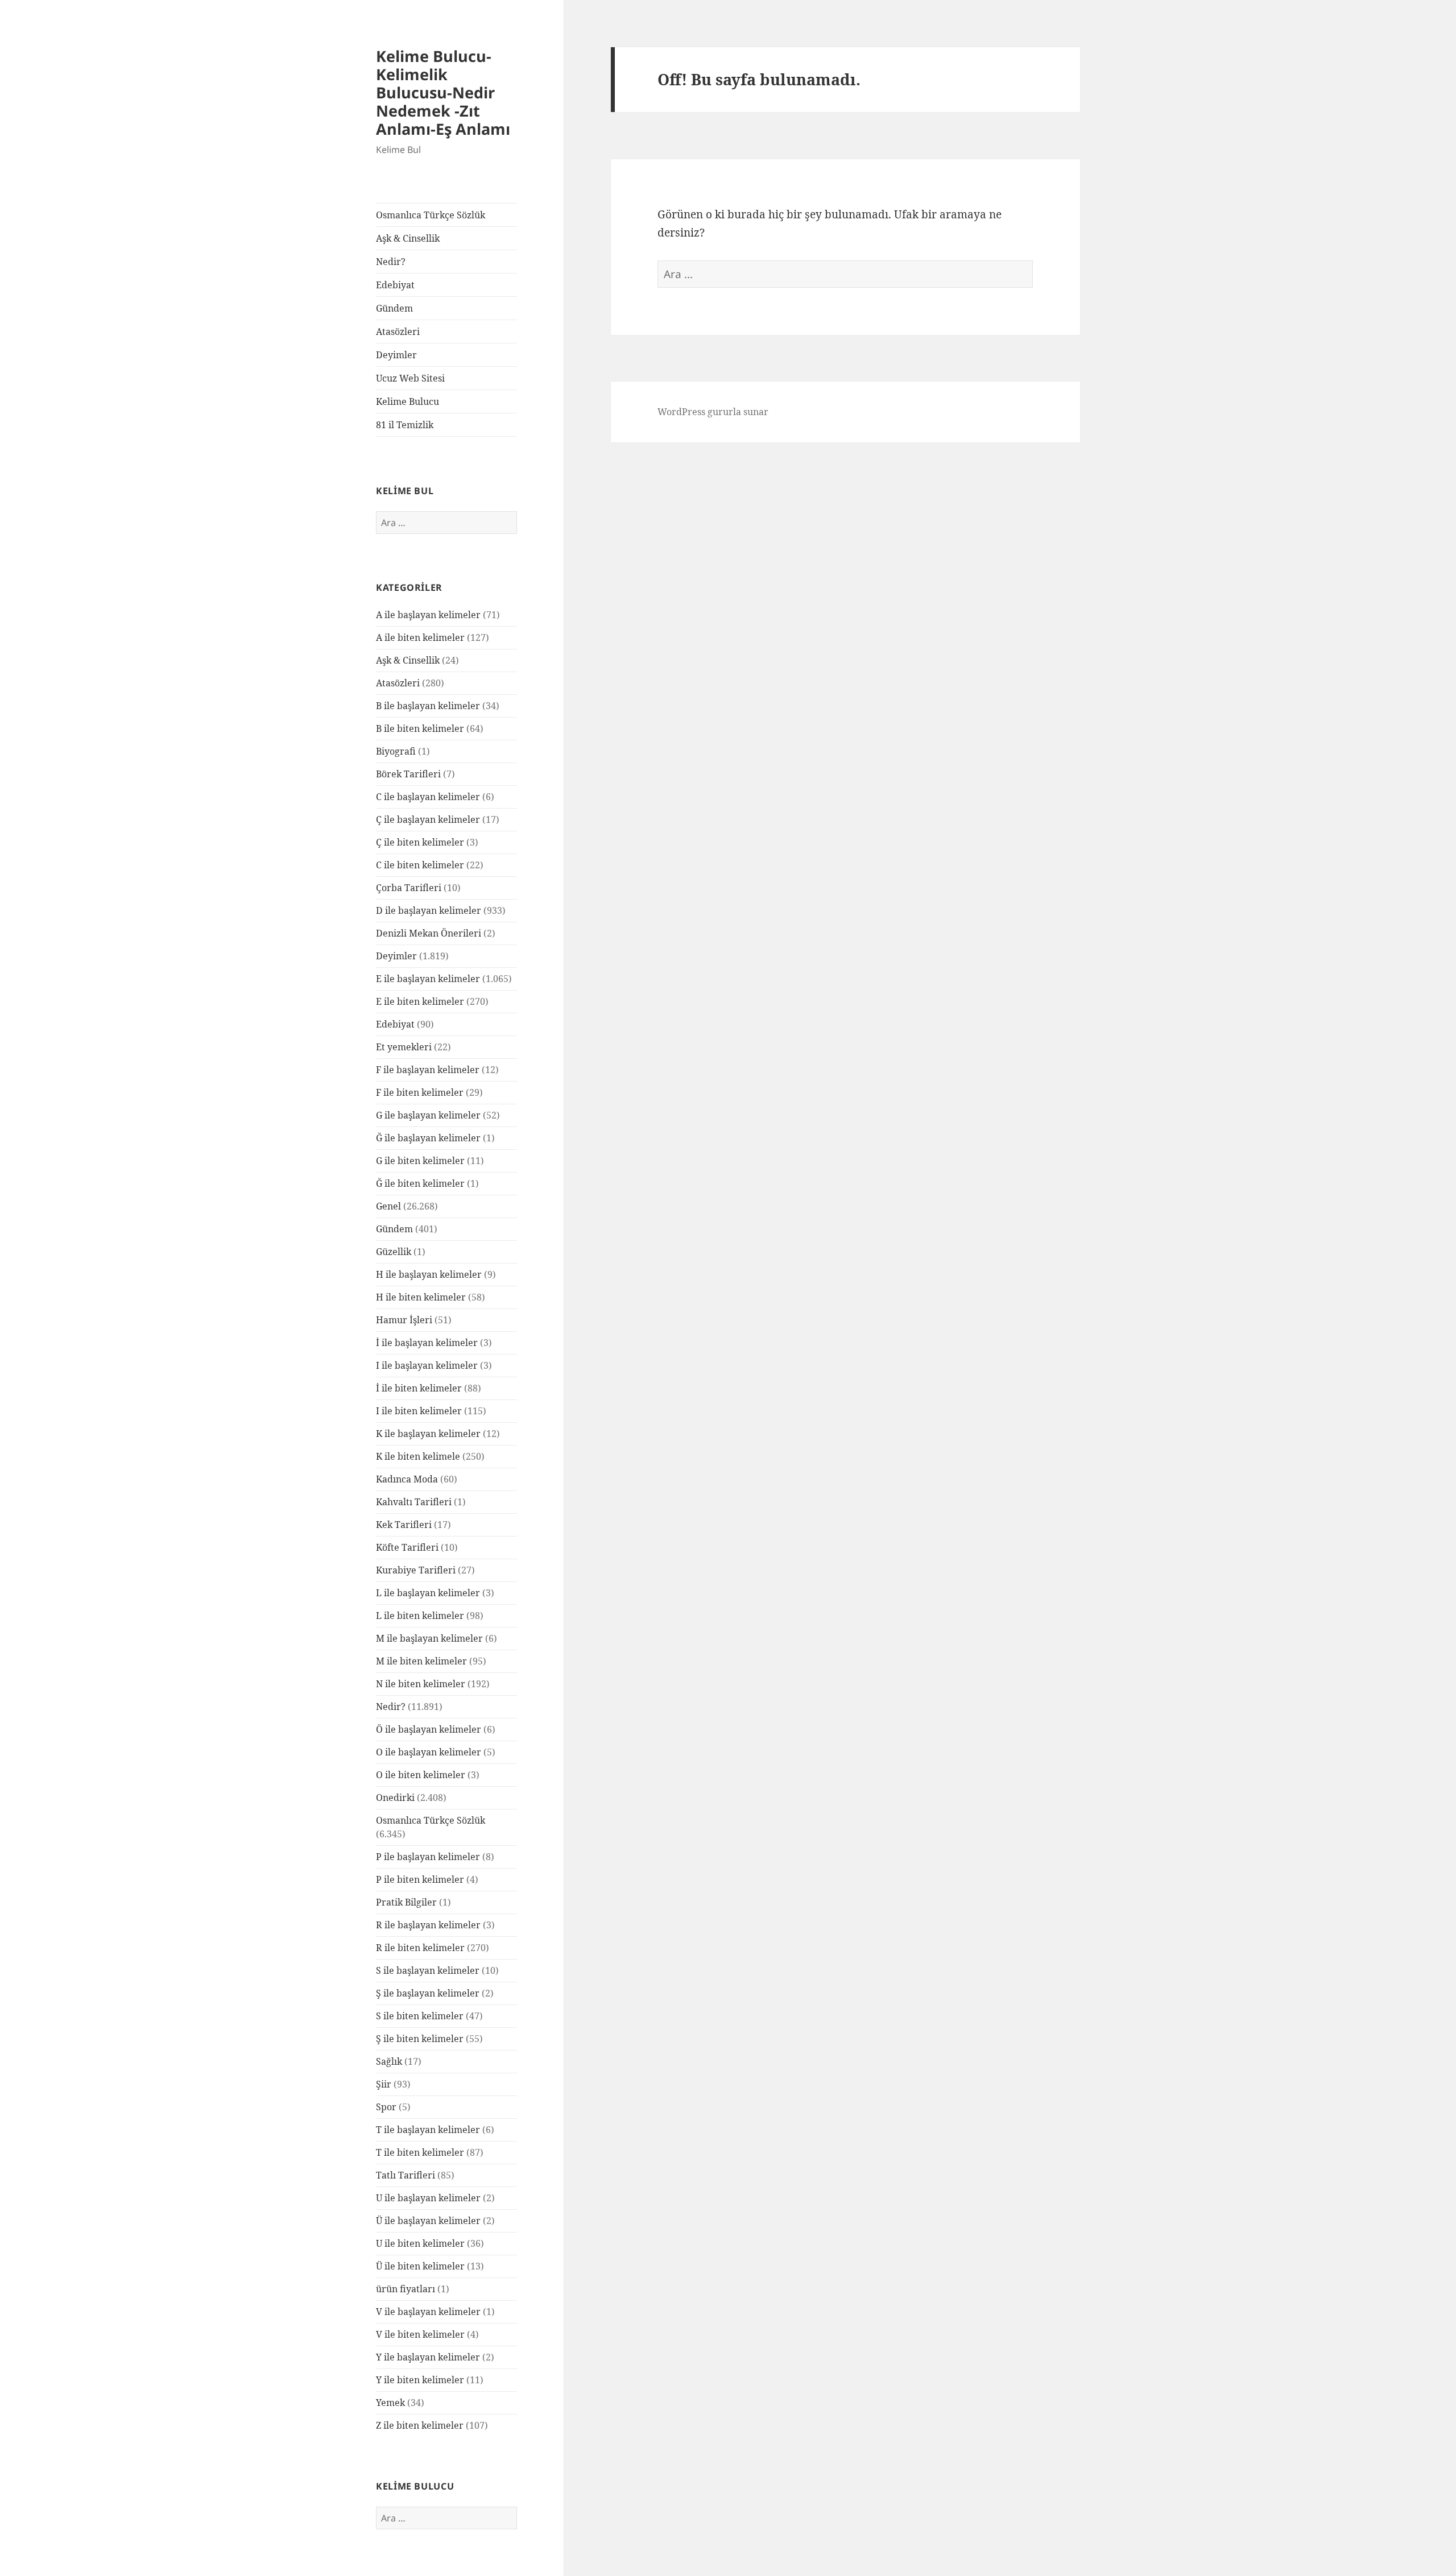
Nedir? (391, 262)
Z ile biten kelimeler (420, 2425)
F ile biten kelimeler (420, 1092)
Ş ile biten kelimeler (420, 2039)
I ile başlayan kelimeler (427, 1365)
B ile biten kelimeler (420, 728)
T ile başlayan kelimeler (428, 2130)
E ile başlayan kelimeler (428, 979)
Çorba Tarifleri (409, 888)
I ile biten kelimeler (419, 1411)
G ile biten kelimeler (420, 1161)
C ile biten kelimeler (420, 865)
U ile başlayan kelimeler (428, 2198)
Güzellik (394, 1252)
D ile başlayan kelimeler (429, 910)
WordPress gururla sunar (713, 412)
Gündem (394, 308)
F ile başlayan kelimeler (428, 1070)
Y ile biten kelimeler (420, 2380)
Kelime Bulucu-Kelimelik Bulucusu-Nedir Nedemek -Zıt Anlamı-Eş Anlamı (443, 92)
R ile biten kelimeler (420, 1948)
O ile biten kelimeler (421, 1775)
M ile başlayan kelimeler (429, 1638)
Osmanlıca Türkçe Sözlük (431, 215)
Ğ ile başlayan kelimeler (428, 1138)
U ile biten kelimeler (420, 2243)
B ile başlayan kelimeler (428, 706)
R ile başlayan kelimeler (428, 1925)
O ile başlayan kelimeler (429, 1752)
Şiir (384, 2084)
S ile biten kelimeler (420, 2016)
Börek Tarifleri (408, 774)
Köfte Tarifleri (407, 1547)
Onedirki (395, 1798)
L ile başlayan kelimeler (428, 1593)
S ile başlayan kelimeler (428, 1970)
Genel (388, 1206)
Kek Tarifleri (404, 1525)
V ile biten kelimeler (420, 2334)
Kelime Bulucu (408, 401)
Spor (386, 2107)
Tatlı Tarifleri (406, 2175)
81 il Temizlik (405, 425)
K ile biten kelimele (418, 1456)
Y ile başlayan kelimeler (428, 2357)
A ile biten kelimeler (420, 637)
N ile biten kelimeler (421, 1684)
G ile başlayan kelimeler (428, 1115)
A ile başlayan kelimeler (428, 615)
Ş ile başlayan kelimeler (428, 1993)
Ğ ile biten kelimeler (420, 1183)
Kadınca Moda (407, 1479)
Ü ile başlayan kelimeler (428, 2221)
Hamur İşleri (404, 1320)
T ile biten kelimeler (420, 2152)
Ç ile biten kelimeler (420, 842)
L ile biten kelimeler (420, 1616)
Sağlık (389, 2061)
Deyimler (396, 355)
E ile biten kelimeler (420, 1001)
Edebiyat (395, 285)
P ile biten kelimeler (420, 1879)
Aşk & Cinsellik (408, 238)
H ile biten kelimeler (421, 1297)
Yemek (390, 2403)
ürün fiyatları (406, 2289)
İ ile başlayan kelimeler (427, 1343)
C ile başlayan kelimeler (428, 797)
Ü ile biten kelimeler (420, 2266)
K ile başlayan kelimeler (428, 1434)
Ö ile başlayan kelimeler (429, 1729)
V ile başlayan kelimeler (428, 2312)
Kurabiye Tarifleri (416, 1570)
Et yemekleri (404, 1047)
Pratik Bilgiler (406, 1902)
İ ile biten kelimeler (419, 1388)
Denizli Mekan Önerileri (429, 933)
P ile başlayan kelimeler (428, 1857)
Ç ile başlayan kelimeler (428, 819)
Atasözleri (398, 332)
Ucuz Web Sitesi (410, 378)
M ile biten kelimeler (421, 1661)
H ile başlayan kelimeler (429, 1274)
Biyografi (396, 751)
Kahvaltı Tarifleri (414, 1502)
